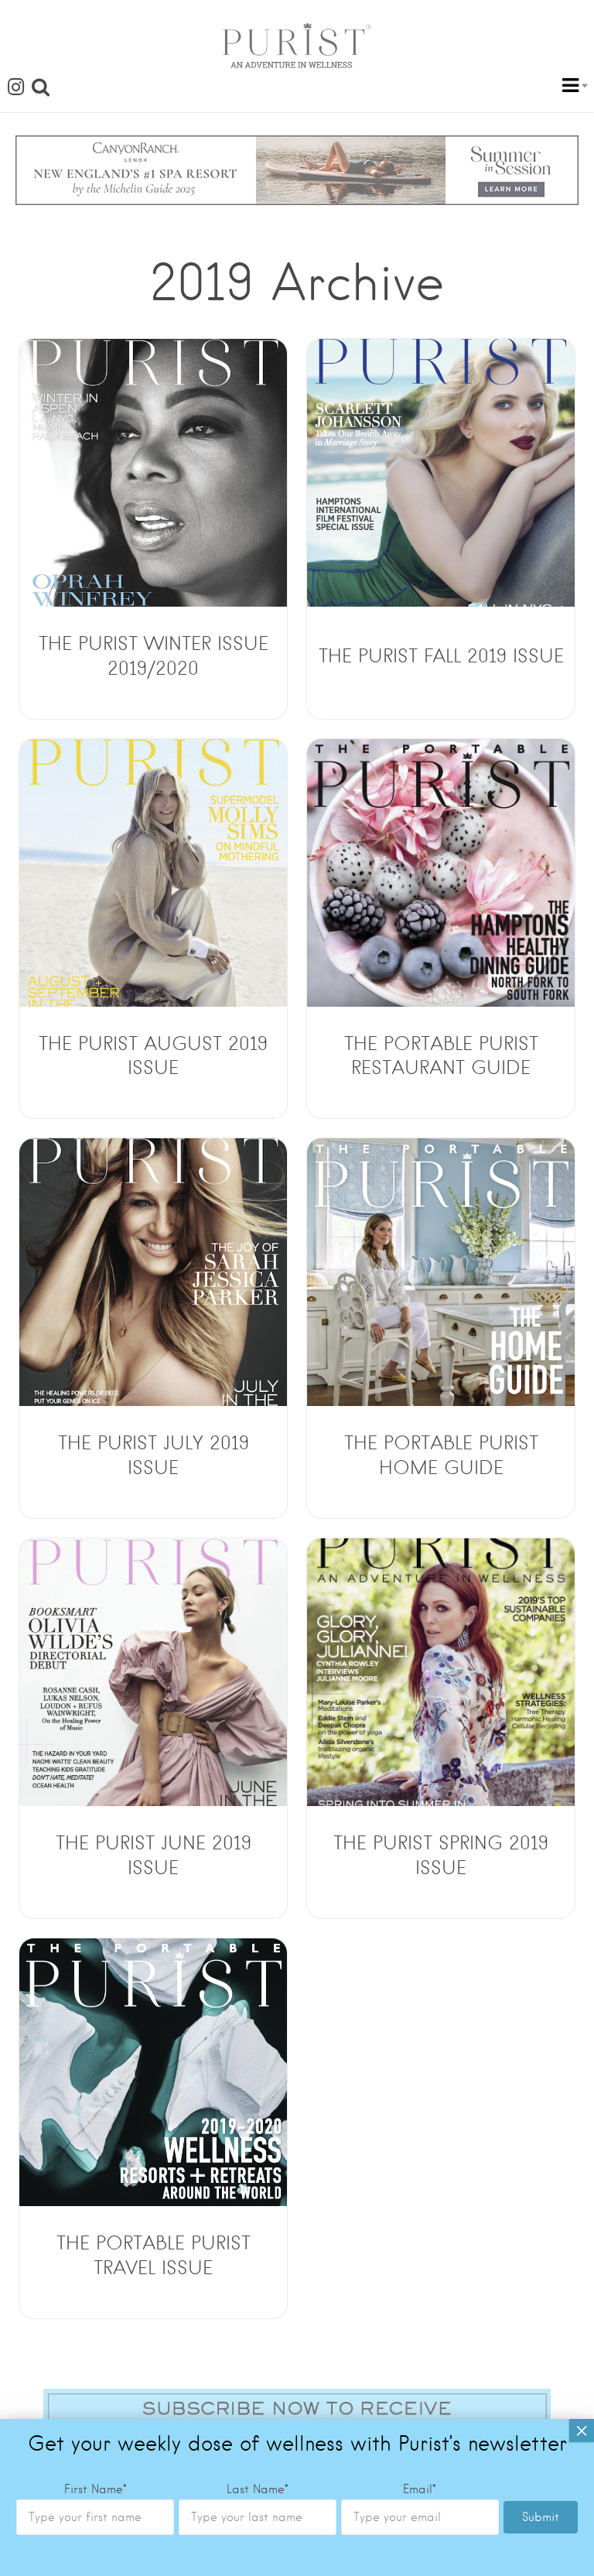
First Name (96, 2489)
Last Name (258, 2489)
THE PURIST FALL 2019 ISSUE (441, 656)
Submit (541, 2517)
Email (420, 2489)
